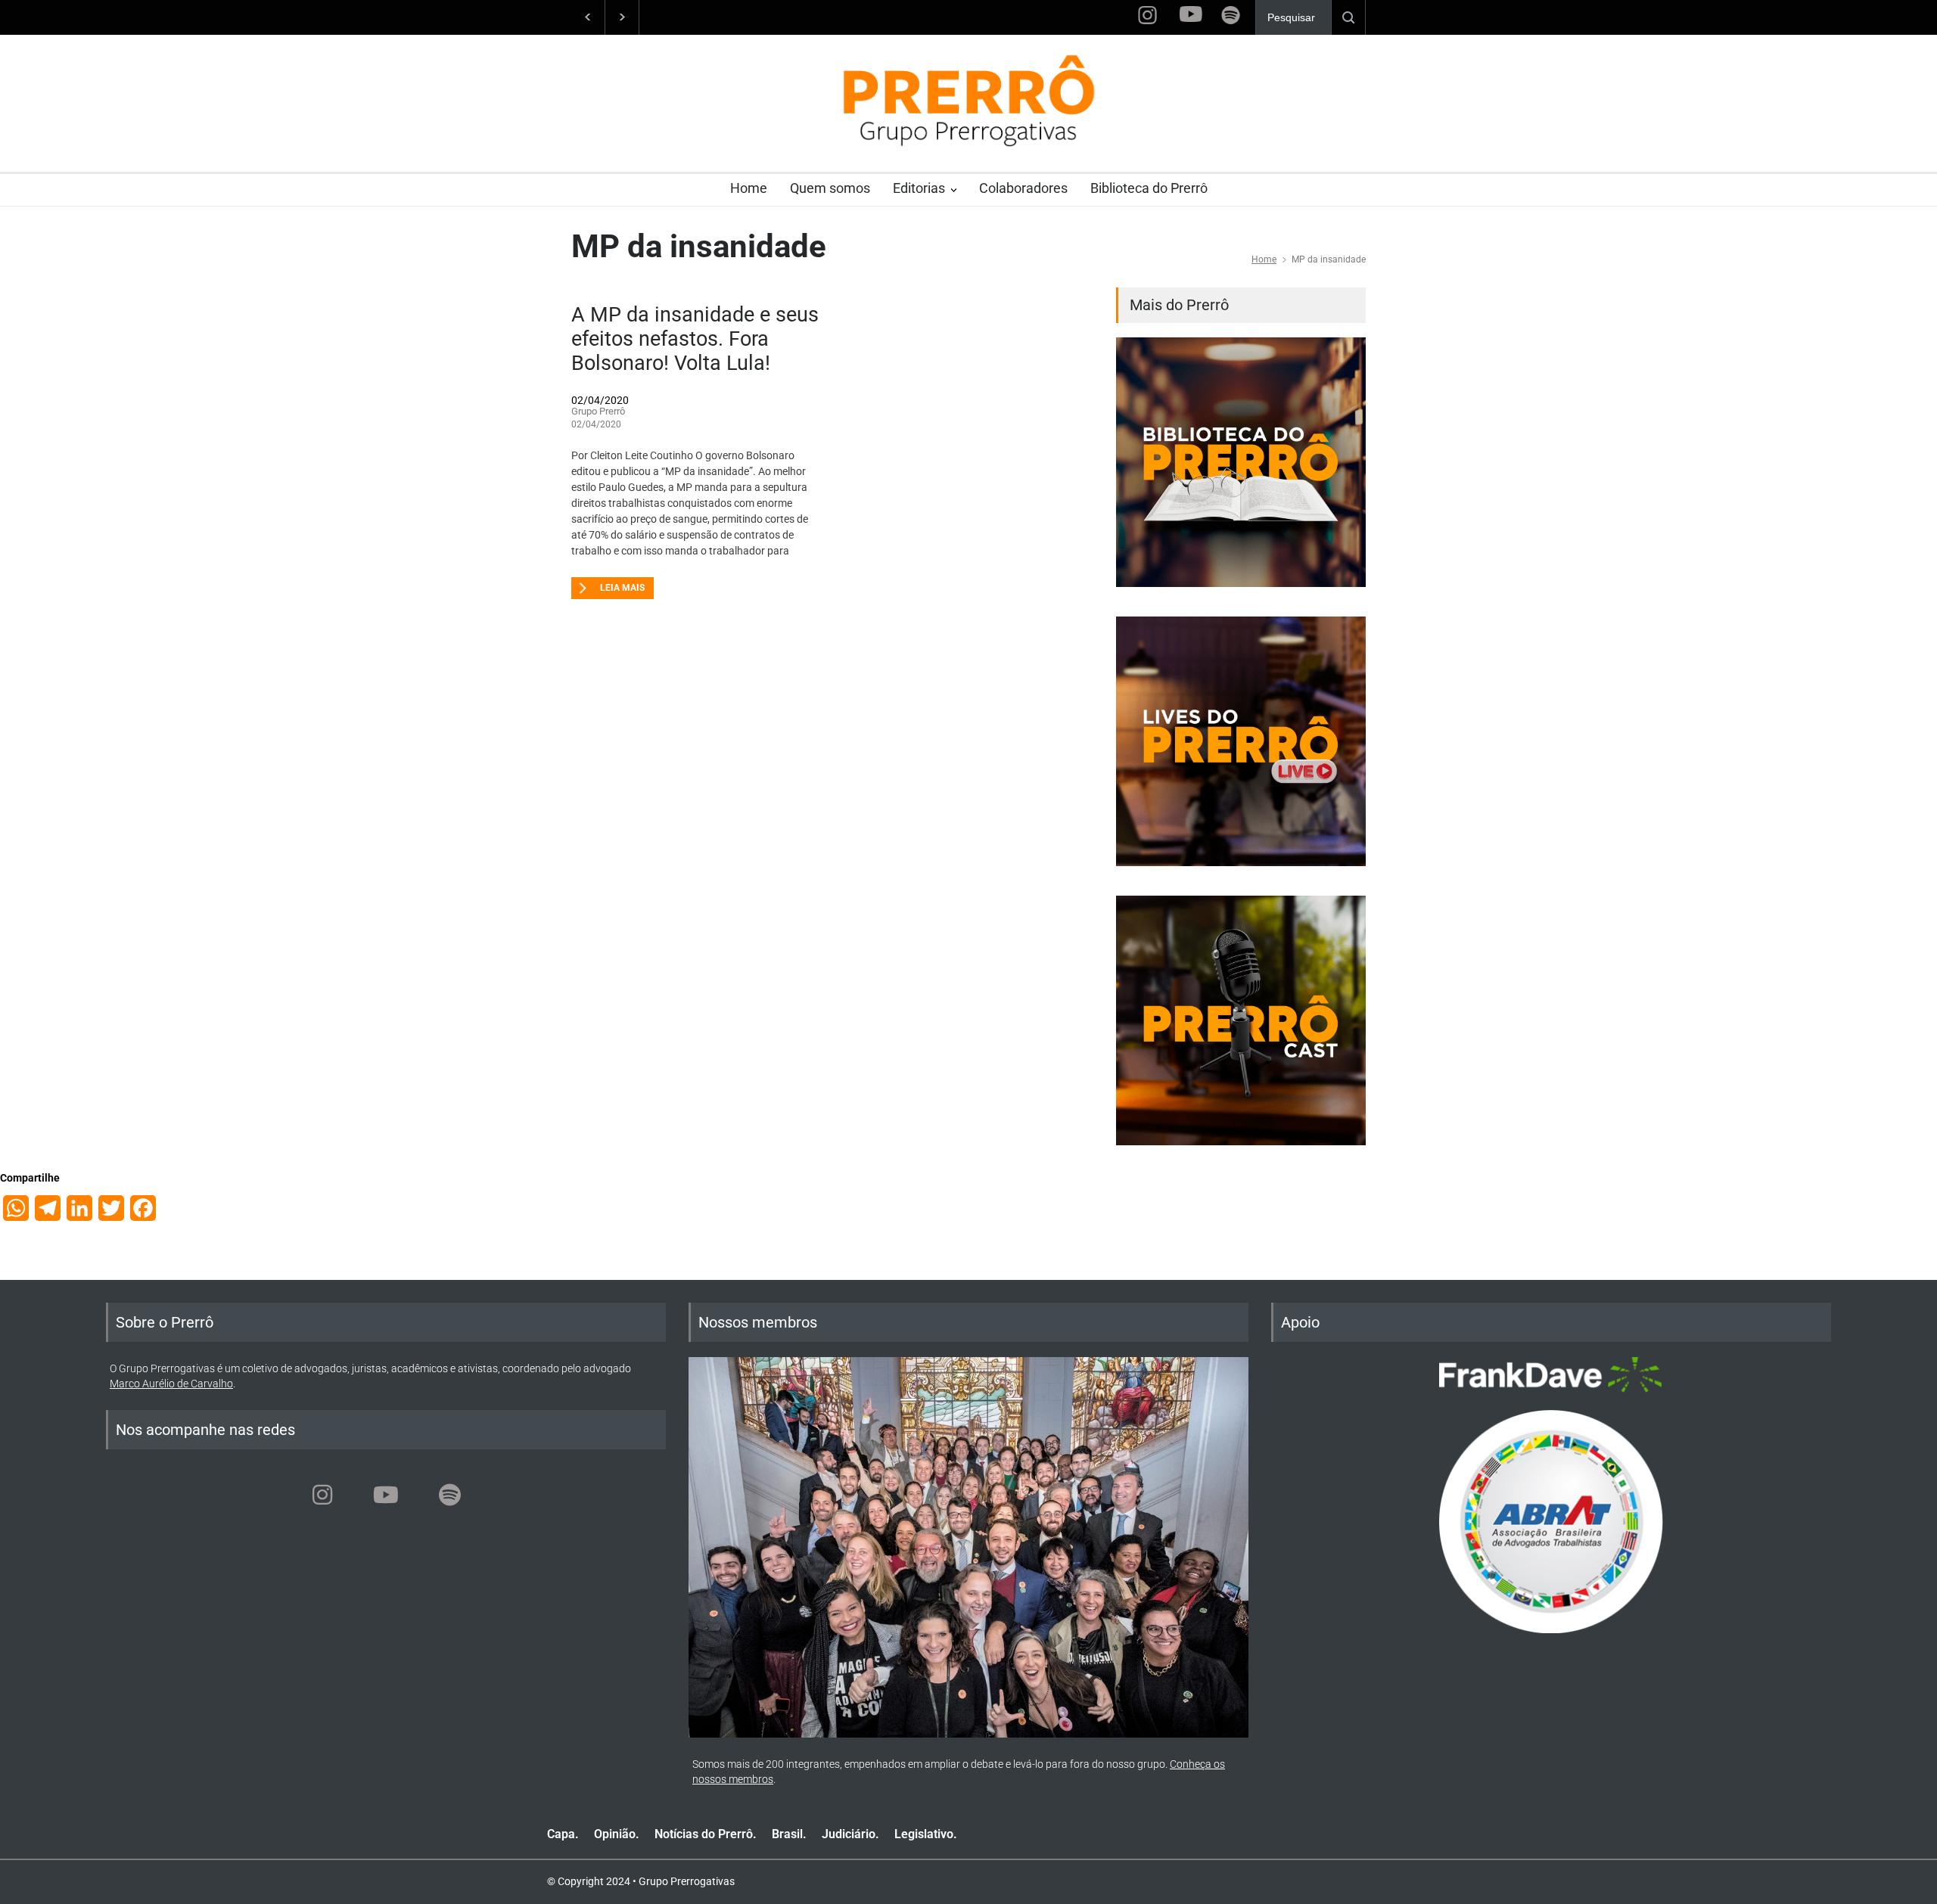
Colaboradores (1023, 188)
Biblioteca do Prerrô (1149, 188)
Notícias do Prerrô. (706, 1834)
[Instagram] (322, 1495)
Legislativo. (926, 1834)
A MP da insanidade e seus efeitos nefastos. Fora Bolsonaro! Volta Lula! (695, 339)
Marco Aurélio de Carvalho (171, 1384)
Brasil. (789, 1834)
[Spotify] (449, 1495)
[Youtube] (386, 1495)
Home (749, 188)
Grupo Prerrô (598, 411)
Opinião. (617, 1834)
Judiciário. (850, 1834)
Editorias (919, 188)
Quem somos (830, 188)
